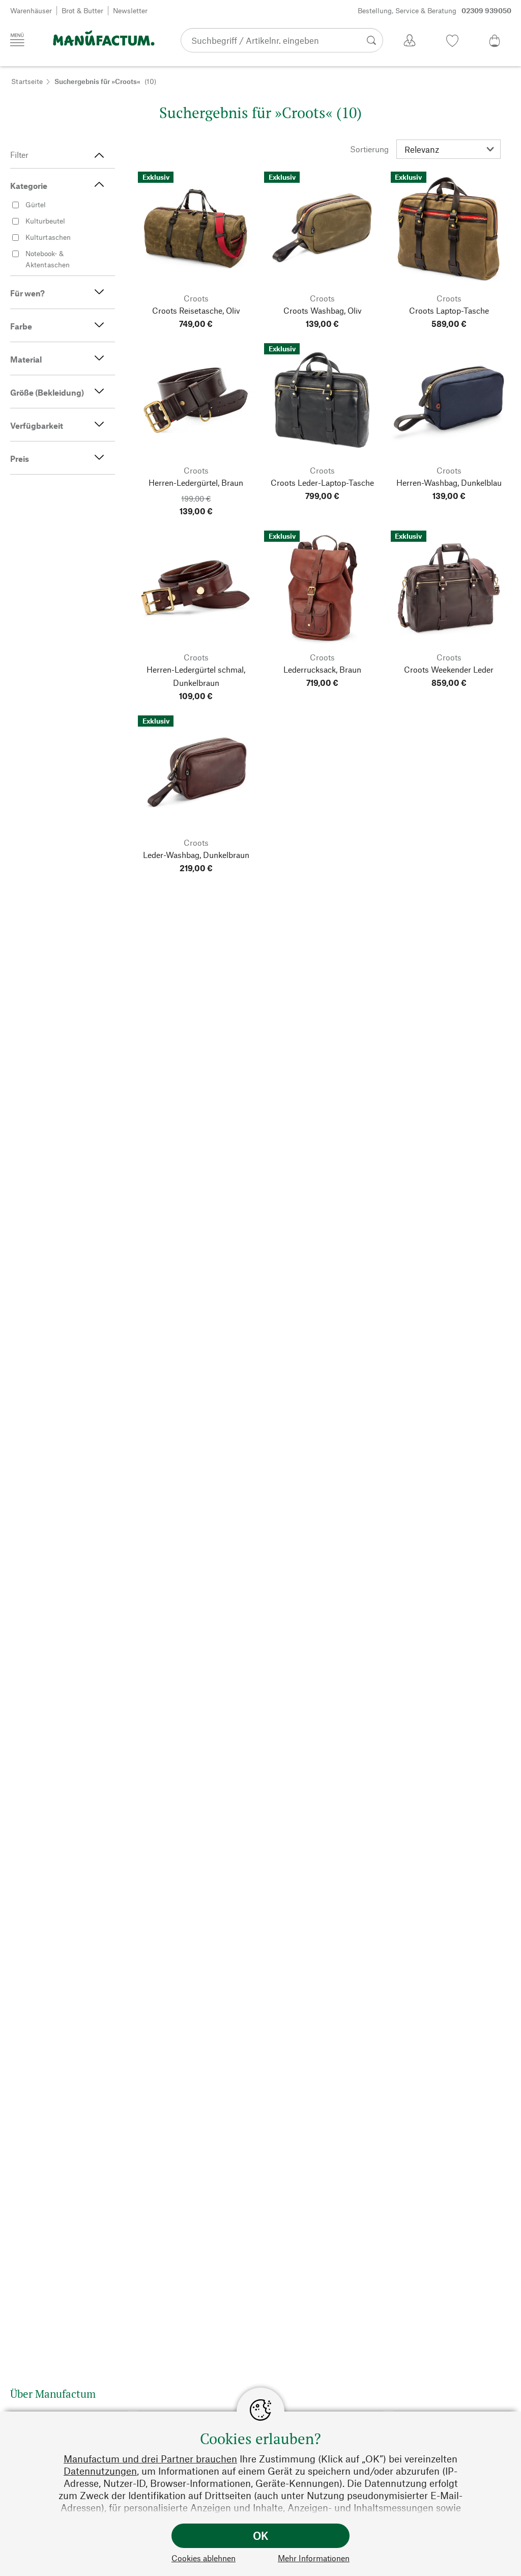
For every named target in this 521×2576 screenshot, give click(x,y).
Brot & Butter (82, 10)
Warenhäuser (31, 10)
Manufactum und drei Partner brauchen (150, 2459)
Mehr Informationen (314, 2558)
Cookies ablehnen (204, 2558)
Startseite (27, 81)
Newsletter (130, 10)
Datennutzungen (100, 2471)
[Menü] (17, 40)
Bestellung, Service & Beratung (435, 10)
